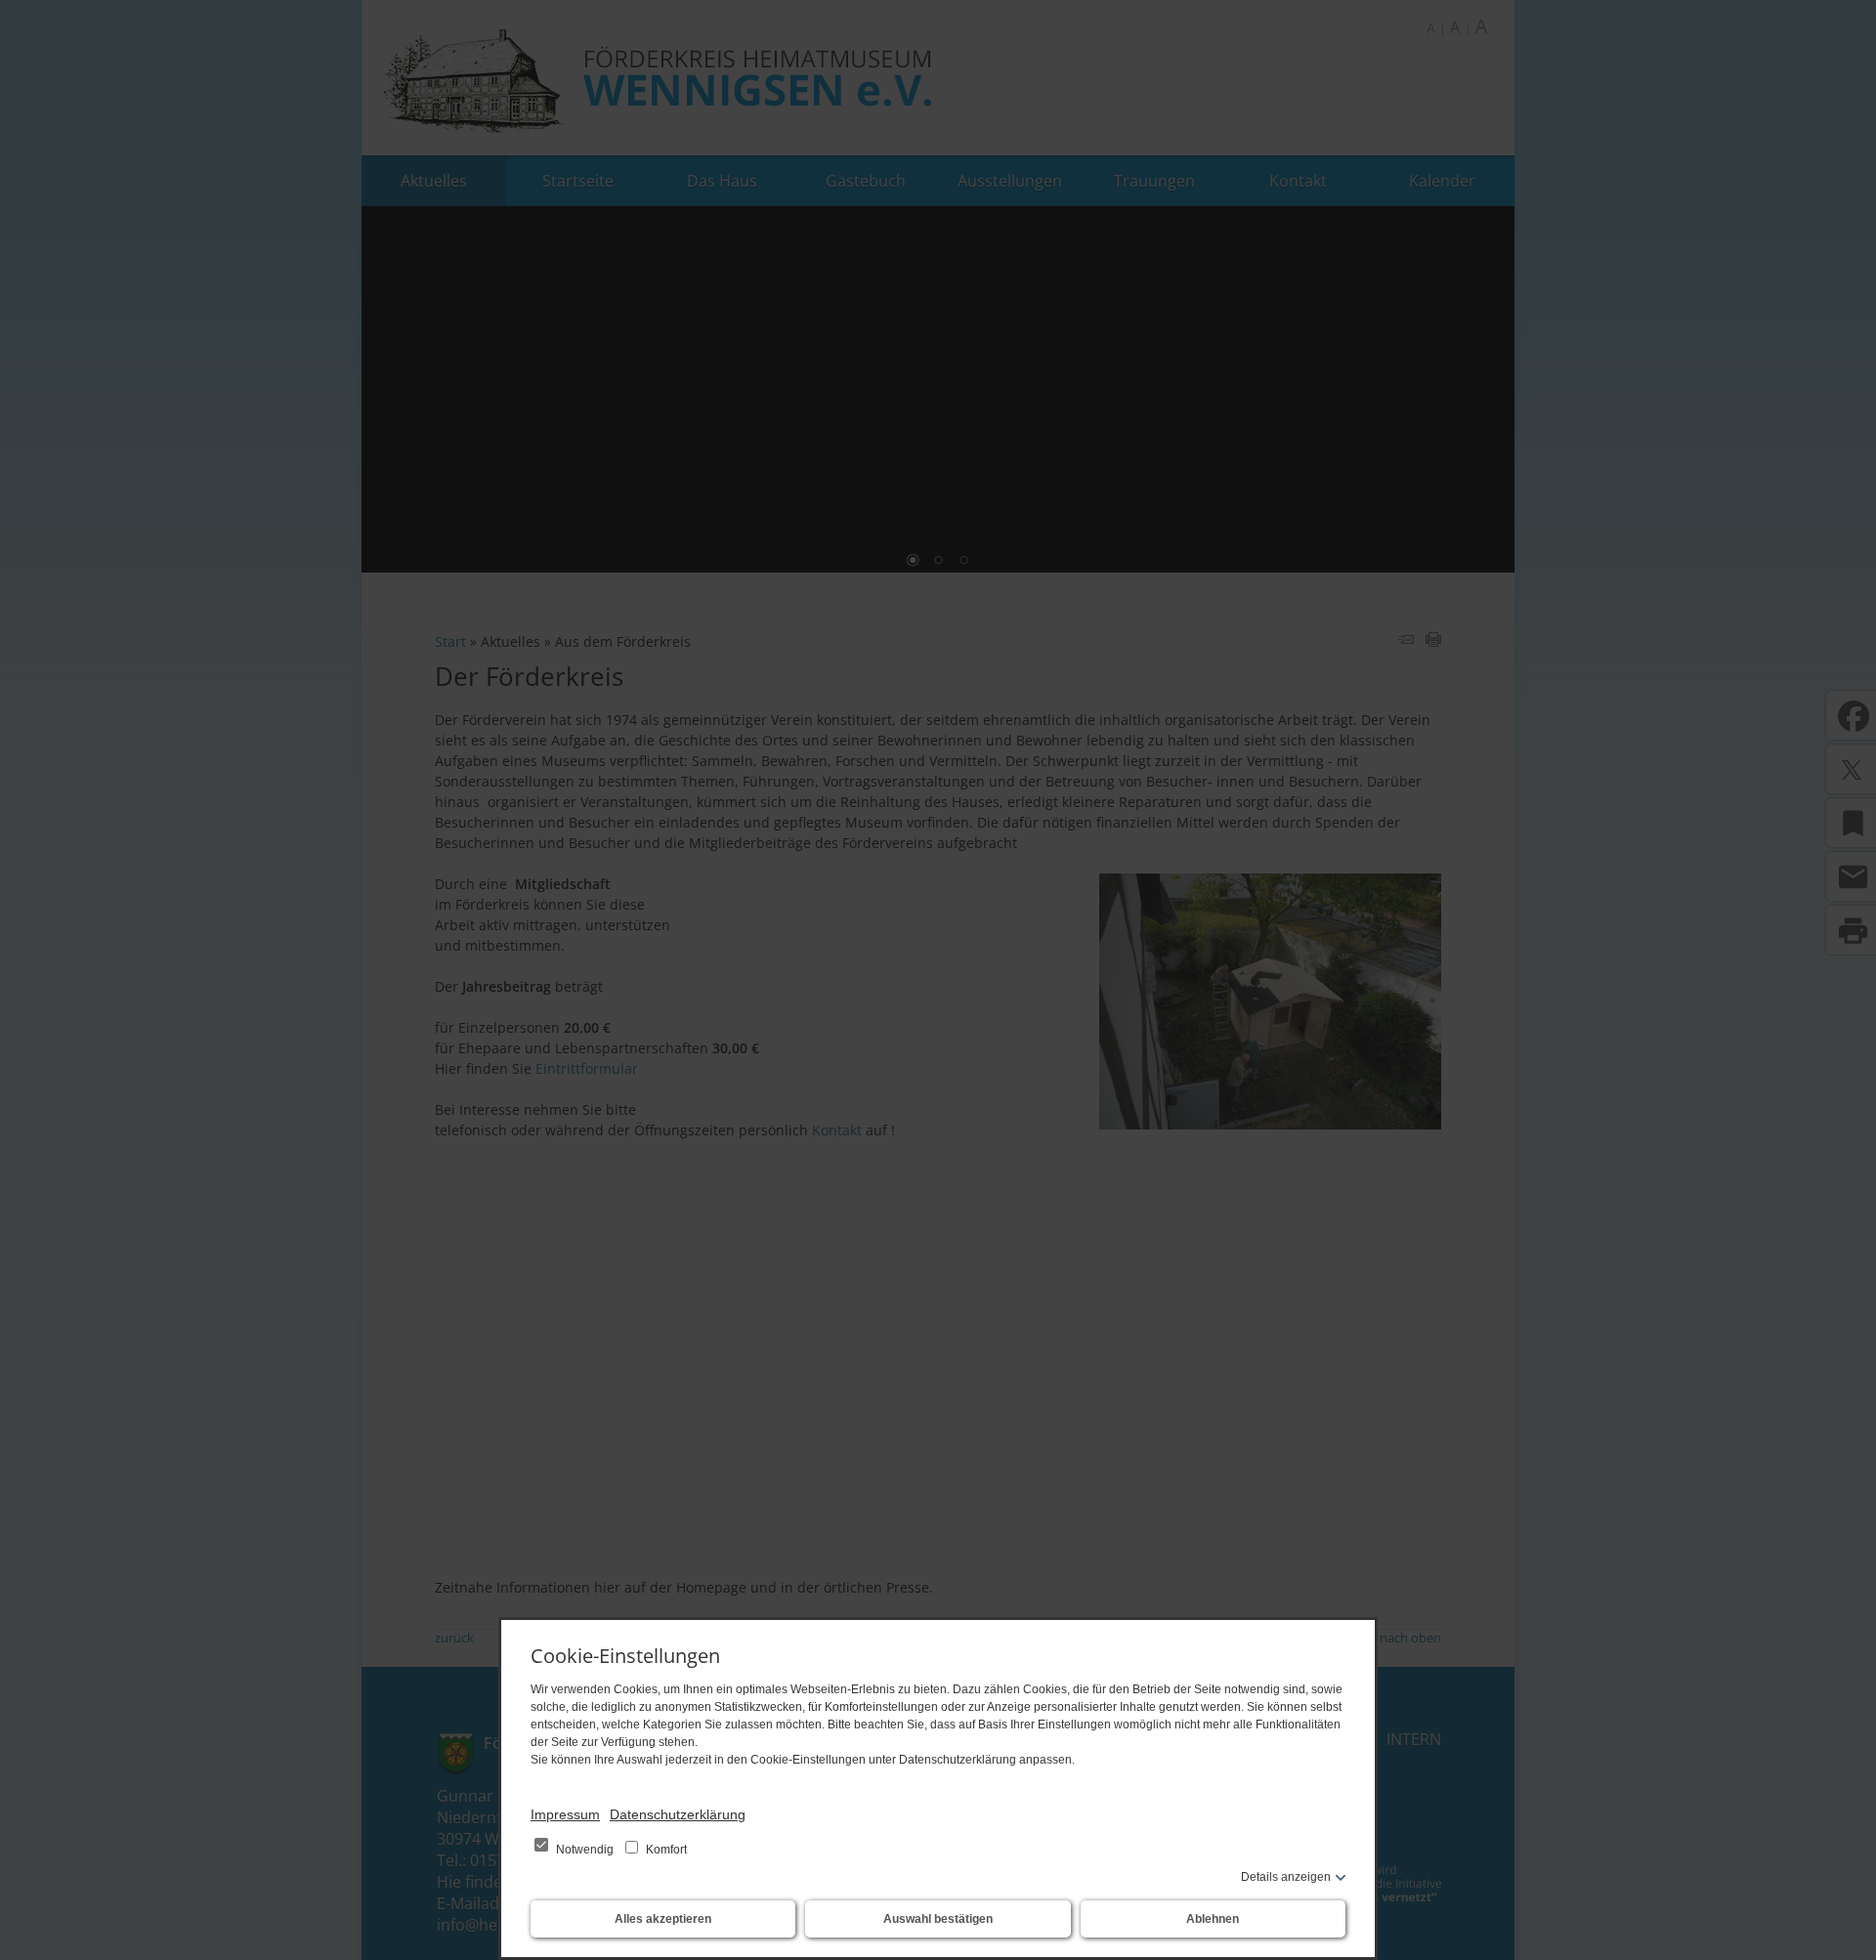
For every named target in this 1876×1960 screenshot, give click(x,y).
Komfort (665, 1850)
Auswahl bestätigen (938, 1919)
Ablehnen (1213, 1919)
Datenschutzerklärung (678, 1814)
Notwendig (585, 1850)
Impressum (565, 1814)
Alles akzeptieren (663, 1919)
